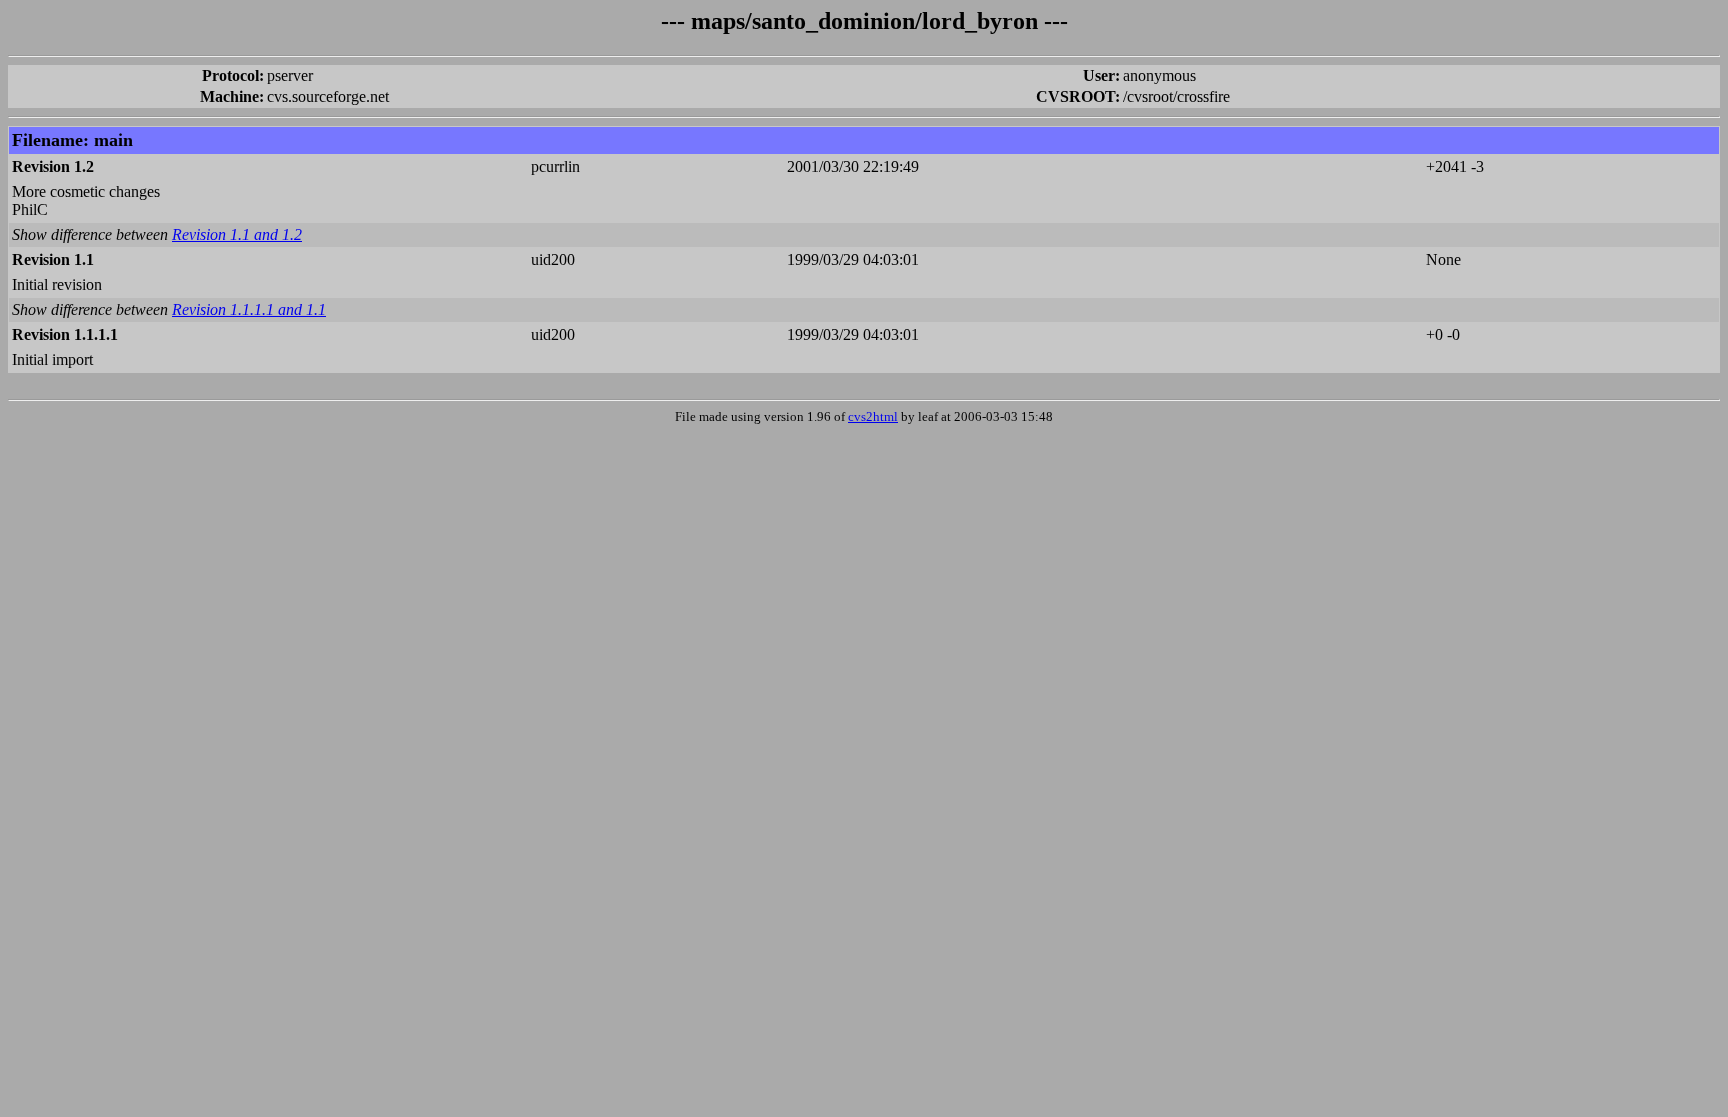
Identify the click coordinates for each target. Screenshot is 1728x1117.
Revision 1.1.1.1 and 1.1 (249, 309)
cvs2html (873, 416)
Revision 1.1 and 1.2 (237, 234)
